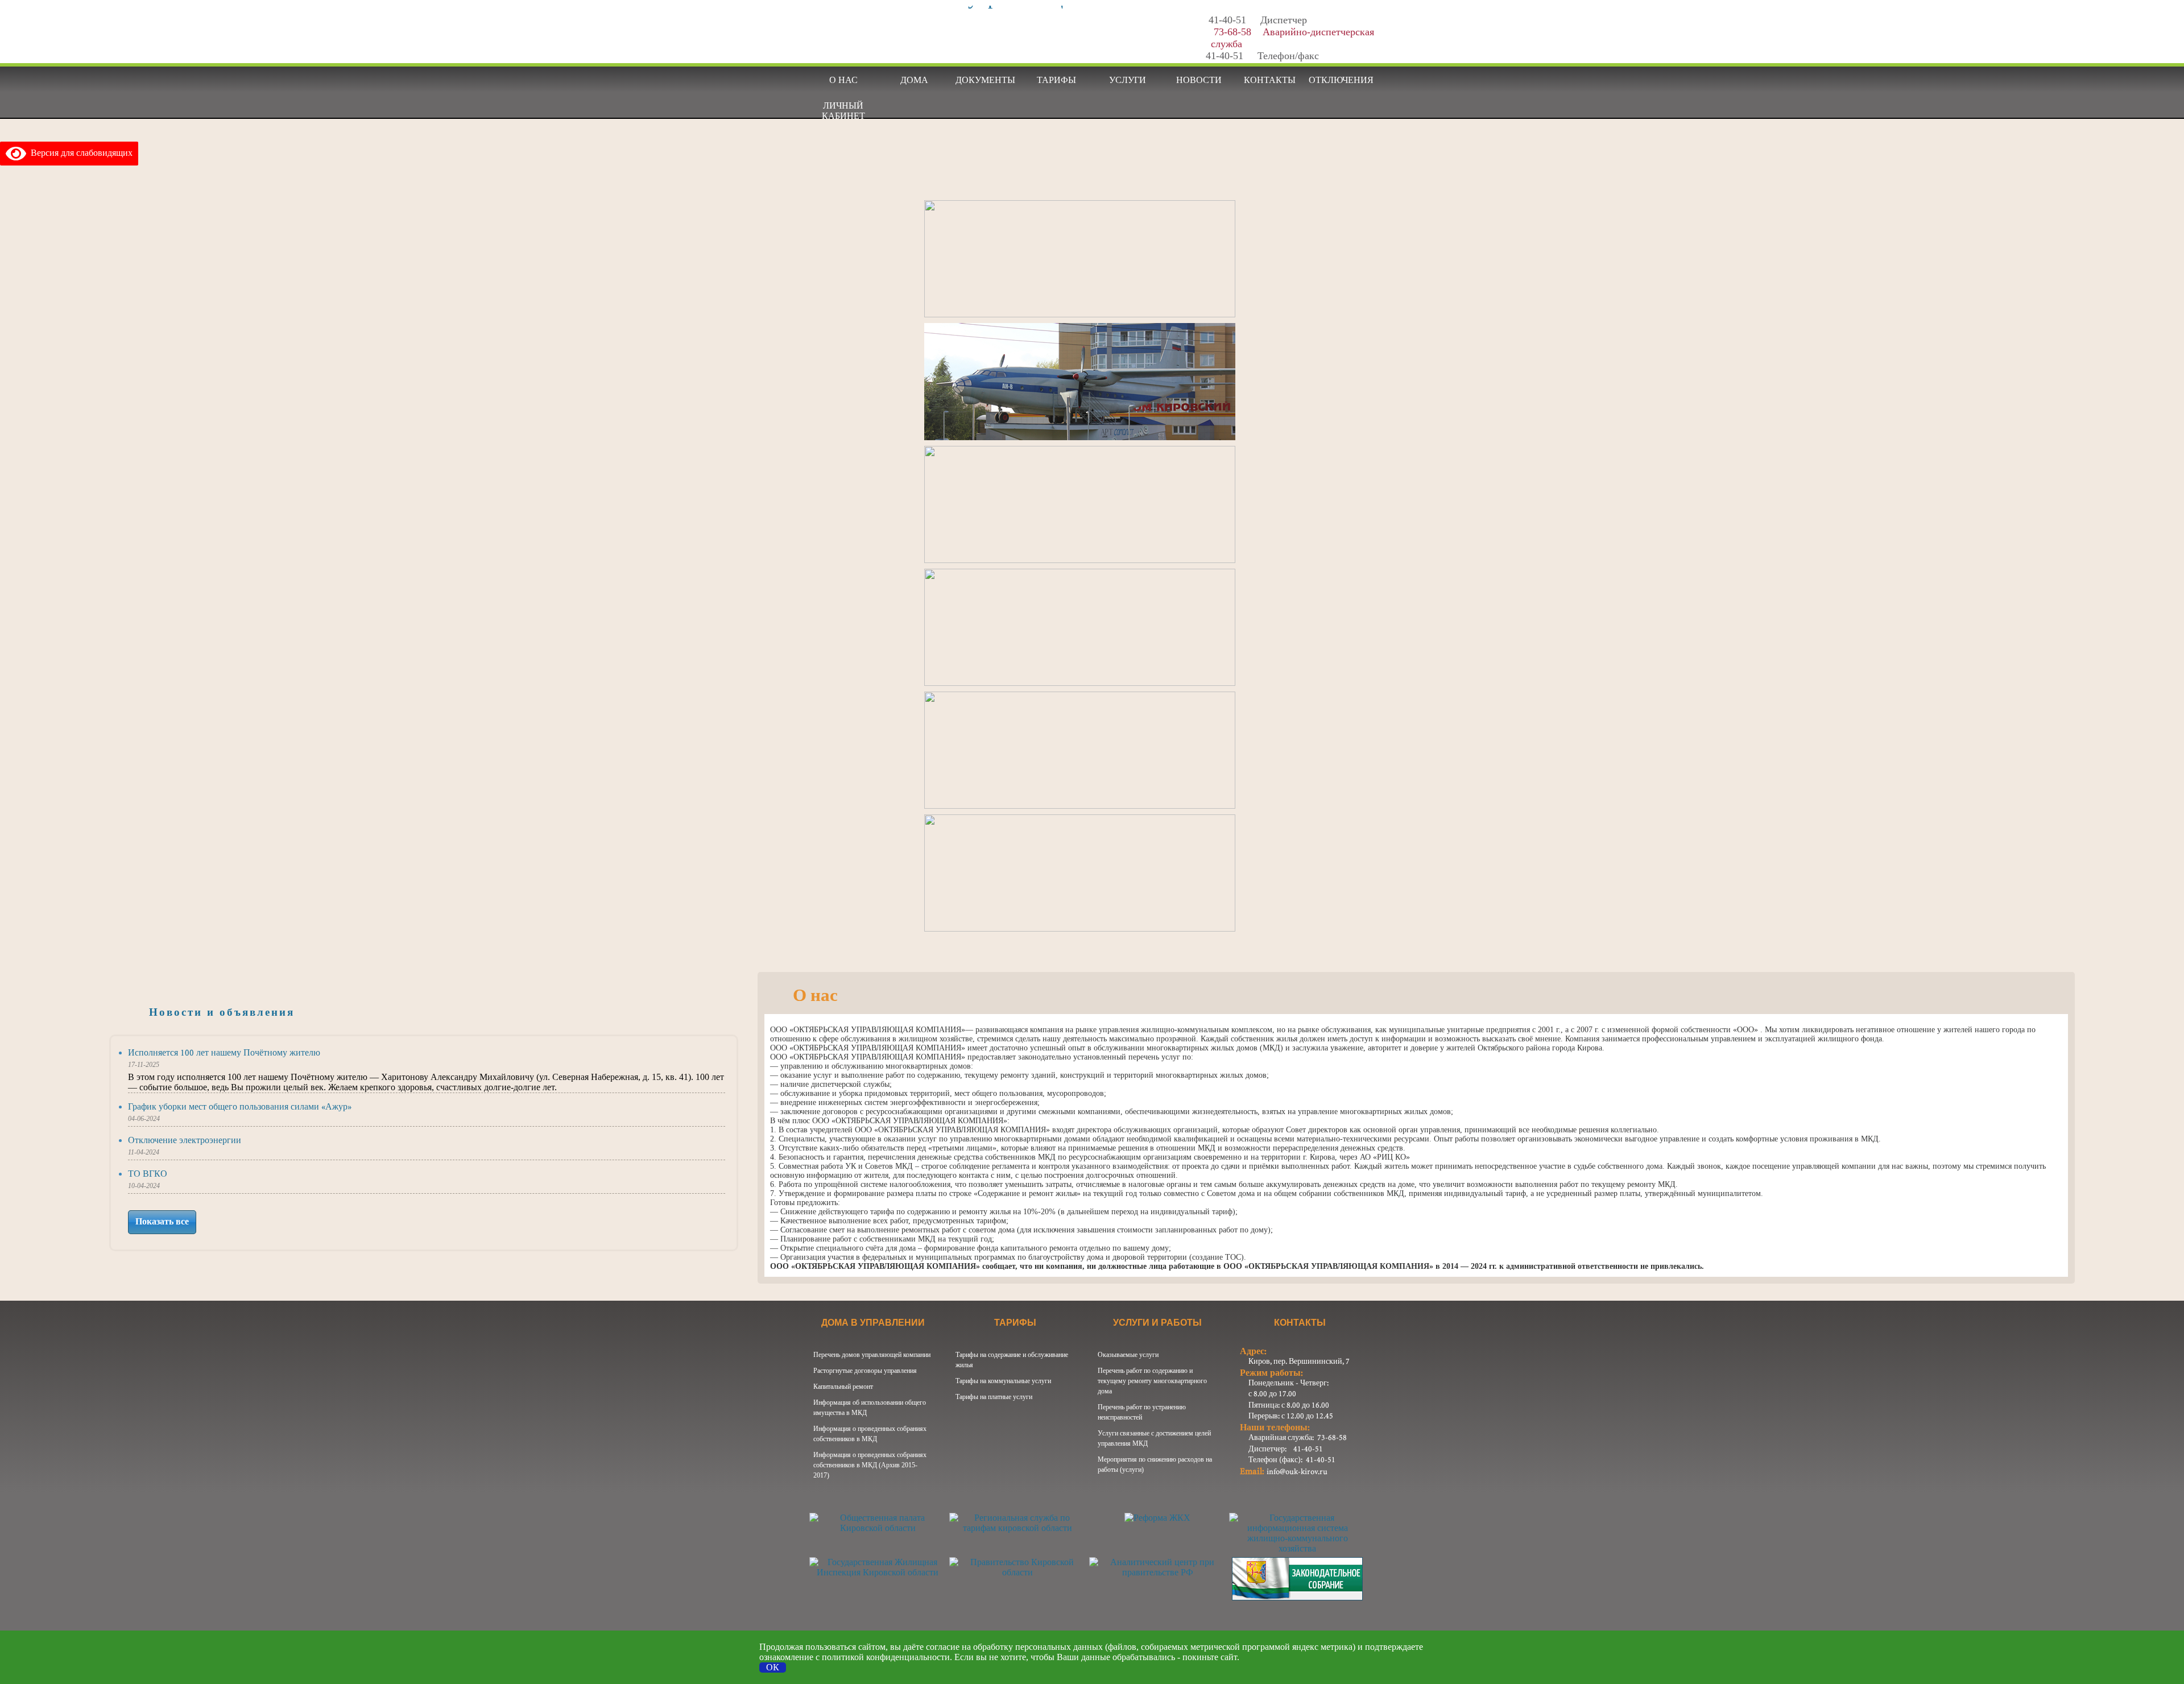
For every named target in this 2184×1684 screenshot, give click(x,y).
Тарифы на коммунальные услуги (1003, 1381)
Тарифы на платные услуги (994, 1397)
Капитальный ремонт (843, 1387)
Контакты (1270, 80)
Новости (1199, 80)
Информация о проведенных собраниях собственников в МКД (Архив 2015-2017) (870, 1465)
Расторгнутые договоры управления (865, 1371)
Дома (914, 80)
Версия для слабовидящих (79, 153)
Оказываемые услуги (1128, 1355)
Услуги (1128, 80)
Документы (985, 80)
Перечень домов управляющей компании (872, 1355)
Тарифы (1056, 80)
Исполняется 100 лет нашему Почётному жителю (224, 1053)
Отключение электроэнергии (185, 1141)
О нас (843, 80)
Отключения (1341, 80)
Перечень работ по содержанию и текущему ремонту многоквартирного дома (1152, 1381)
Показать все (162, 1222)
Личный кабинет (843, 109)
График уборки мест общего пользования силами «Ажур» (240, 1107)
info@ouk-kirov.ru (1297, 1472)
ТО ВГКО (148, 1174)
